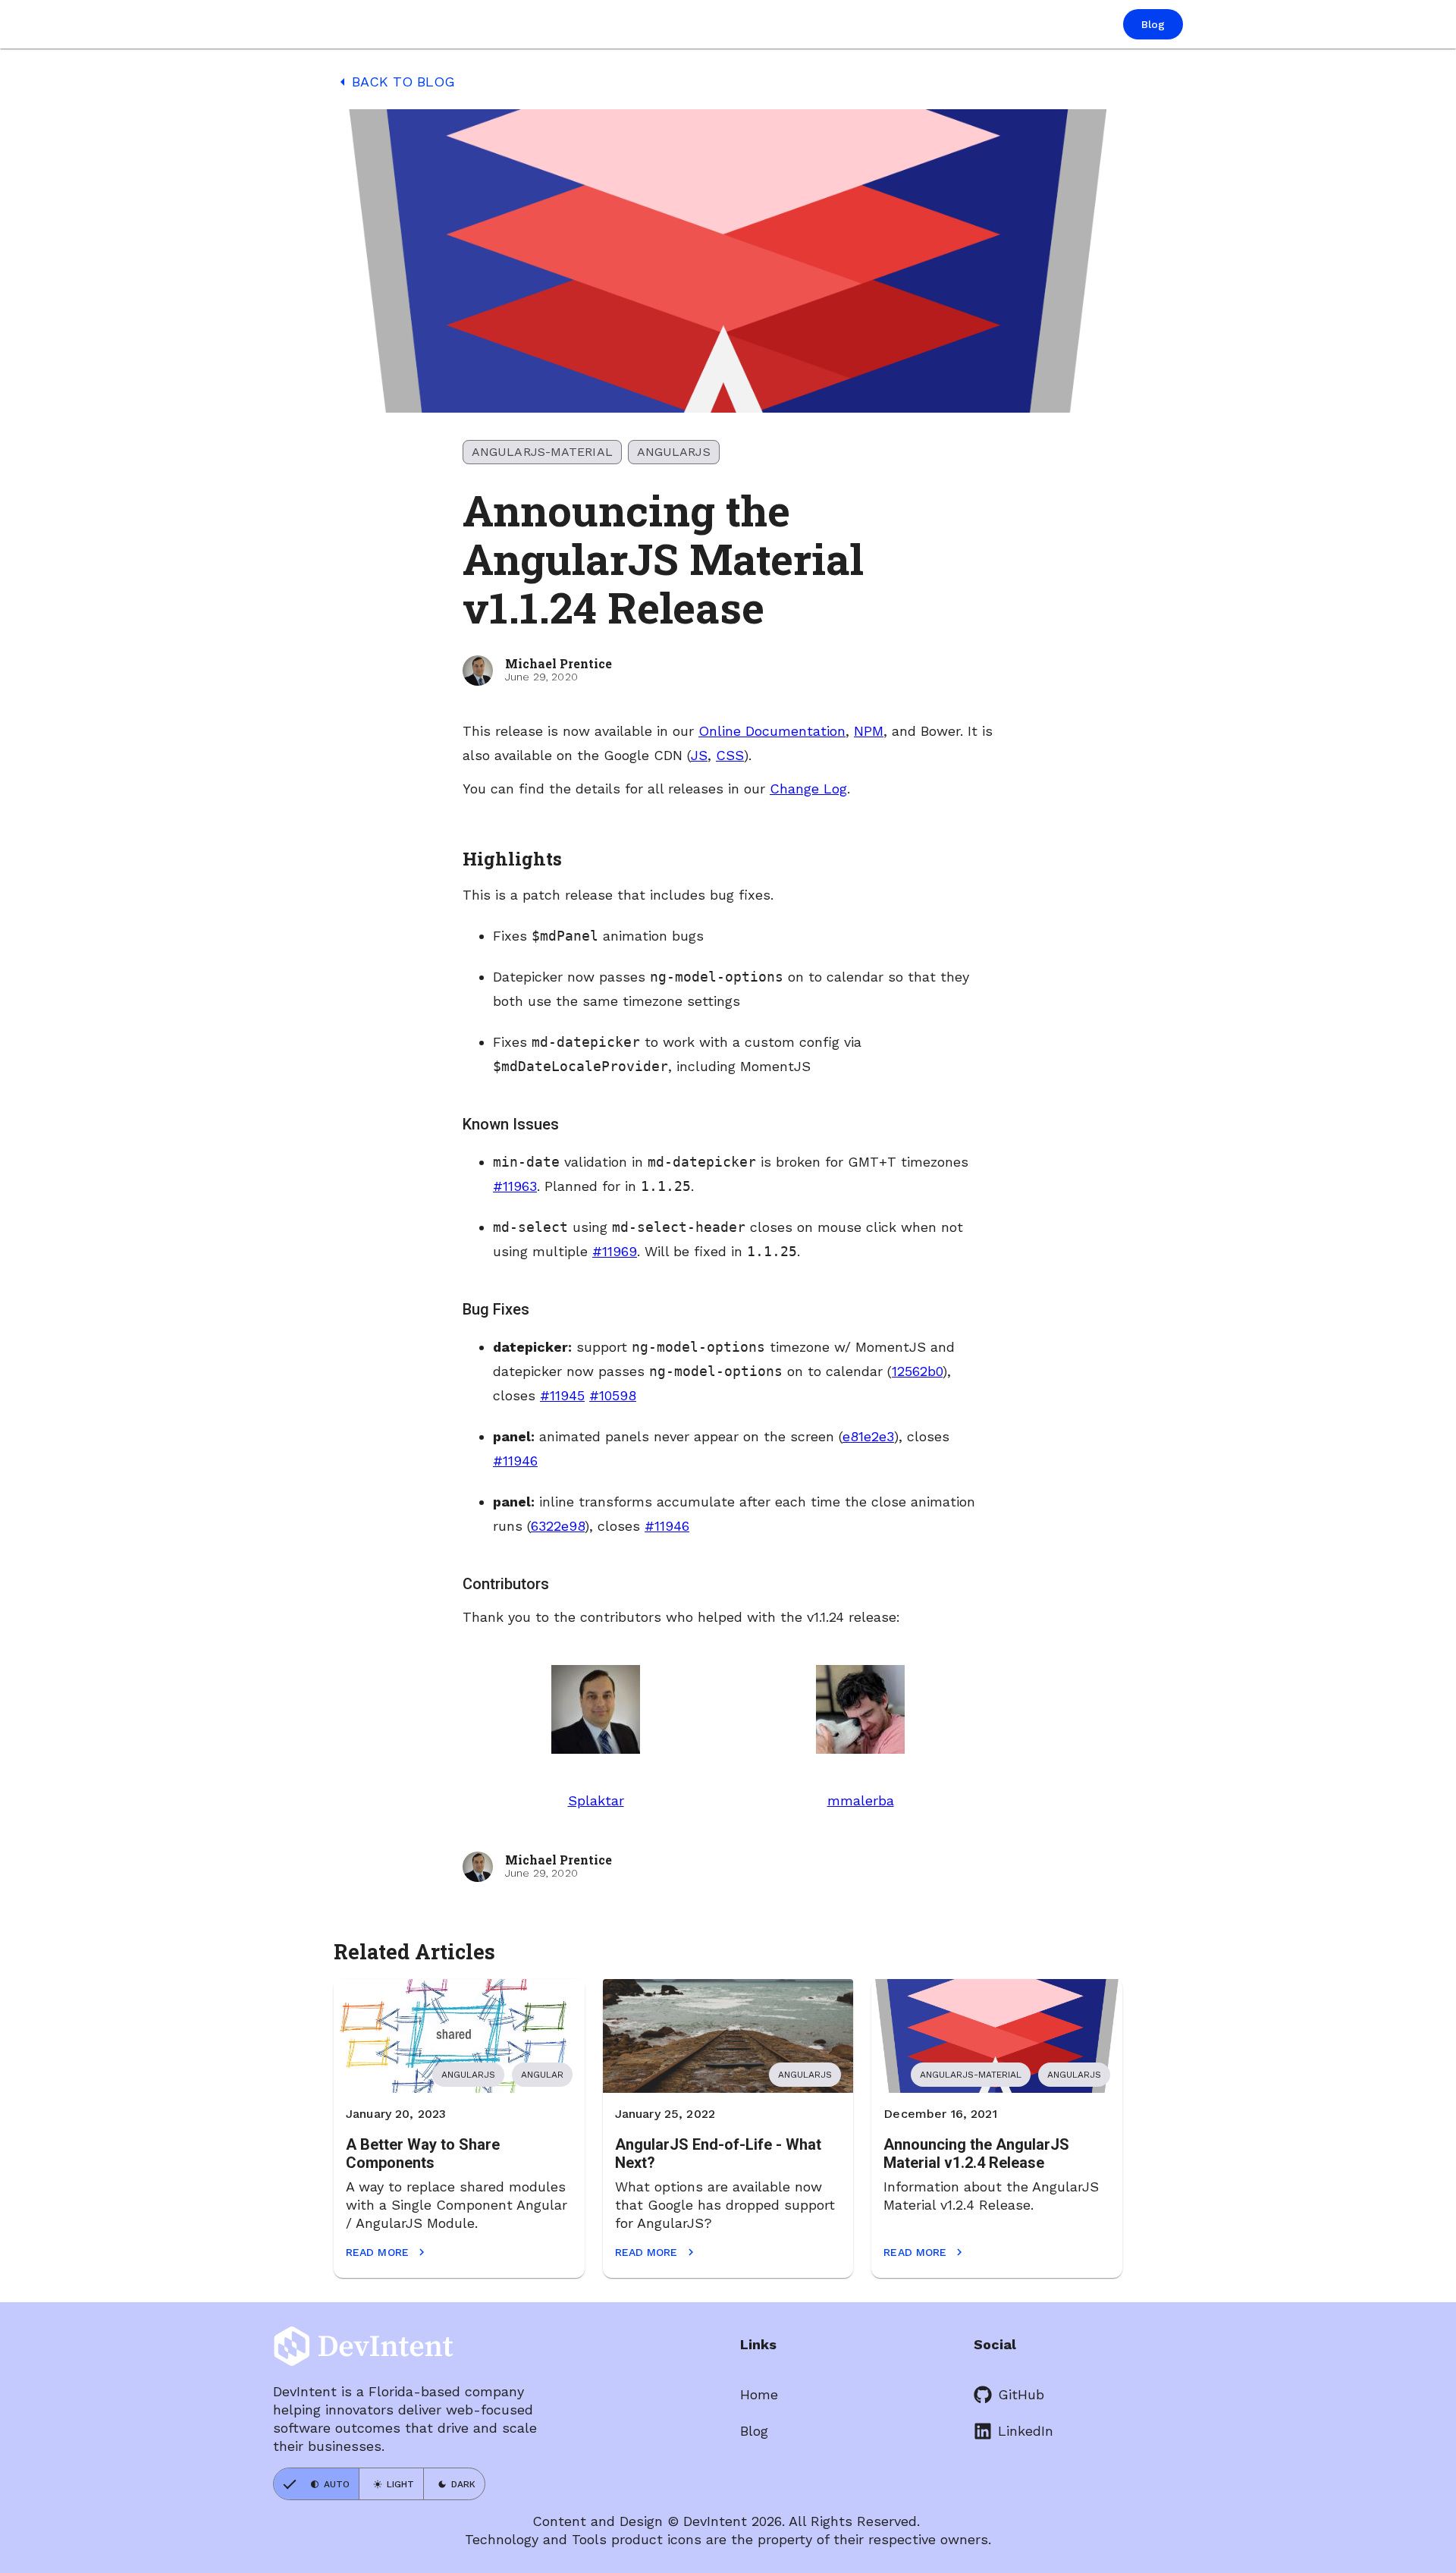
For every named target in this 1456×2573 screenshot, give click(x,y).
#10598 (613, 1395)
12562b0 (917, 1371)
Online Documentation (772, 731)
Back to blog (394, 82)
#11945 (562, 1395)
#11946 (515, 1461)
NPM (869, 731)
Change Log (808, 789)
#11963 (515, 1186)
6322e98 (558, 1526)
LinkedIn (1026, 2431)
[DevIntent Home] (328, 25)
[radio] (316, 2484)
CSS (730, 755)
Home (759, 2394)
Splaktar (596, 1800)
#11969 (615, 1251)
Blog (754, 2431)
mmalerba (861, 1800)
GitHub (1021, 2394)
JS (699, 755)
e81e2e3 (868, 1436)
